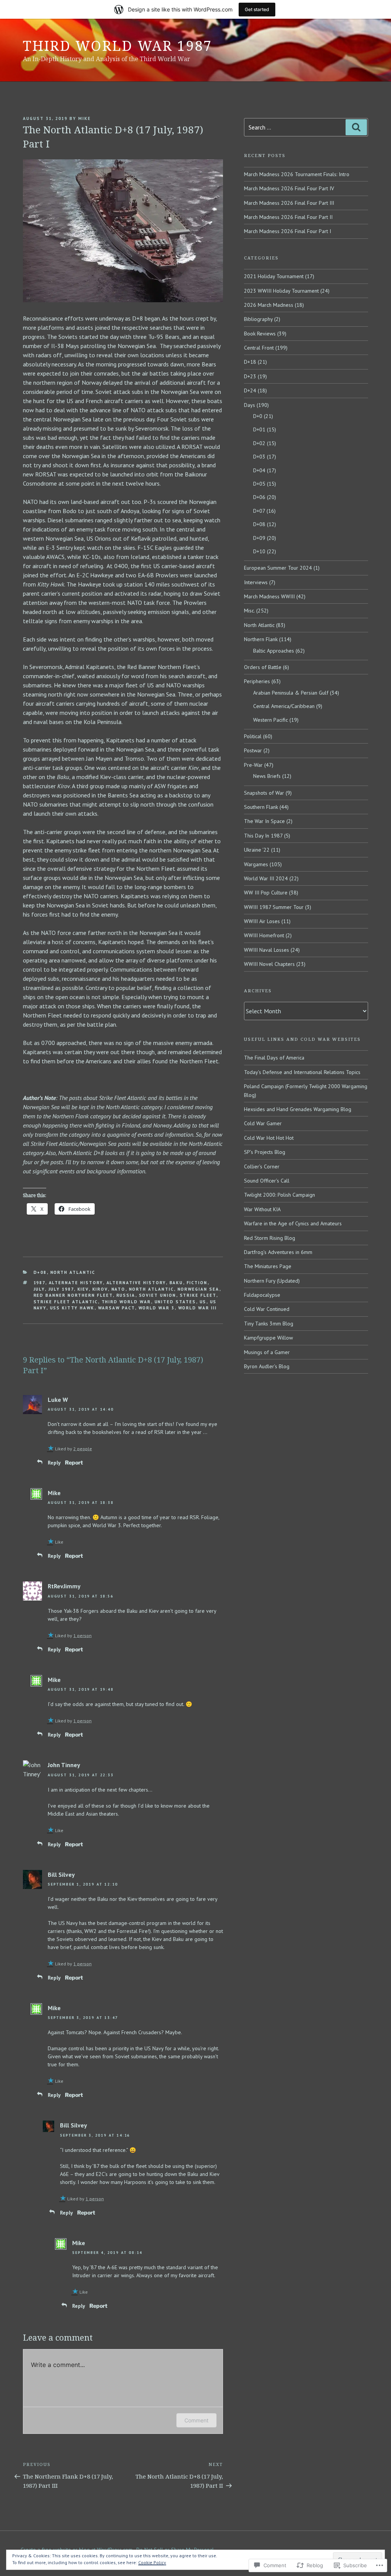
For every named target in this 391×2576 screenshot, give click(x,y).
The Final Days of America (274, 1058)
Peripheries (257, 681)
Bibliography (258, 319)
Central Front (259, 348)
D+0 (258, 416)
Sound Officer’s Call (267, 1181)
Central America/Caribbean (284, 706)
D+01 (259, 429)
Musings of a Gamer (267, 1352)
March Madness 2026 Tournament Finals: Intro (297, 174)
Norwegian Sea (199, 1289)
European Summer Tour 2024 (278, 568)
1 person (82, 1636)
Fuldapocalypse (262, 1295)
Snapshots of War (264, 793)
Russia (126, 1295)
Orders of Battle (263, 667)
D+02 (259, 443)
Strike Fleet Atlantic (66, 1302)
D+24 (250, 390)
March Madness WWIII (269, 596)
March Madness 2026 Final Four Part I (288, 231)
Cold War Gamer (263, 1123)
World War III (198, 1308)
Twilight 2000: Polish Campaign (280, 1195)
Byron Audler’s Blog (267, 1366)
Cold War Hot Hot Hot (269, 1138)
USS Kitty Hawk (72, 1308)
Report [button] (74, 1462)
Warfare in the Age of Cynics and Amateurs (293, 1223)
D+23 (250, 376)
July (39, 1289)
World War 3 (157, 1308)
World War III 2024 (266, 878)
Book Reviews (260, 334)
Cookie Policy (152, 2562)
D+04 (259, 470)
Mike (85, 118)
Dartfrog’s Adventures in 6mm (278, 1252)
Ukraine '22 (257, 850)
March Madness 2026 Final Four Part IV (289, 188)
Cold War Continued (267, 1309)
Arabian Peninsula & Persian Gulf (291, 693)
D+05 (259, 484)
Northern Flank (261, 639)
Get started (257, 9)
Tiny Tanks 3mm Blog (269, 1324)
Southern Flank (261, 807)
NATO (119, 1289)
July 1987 (61, 1289)
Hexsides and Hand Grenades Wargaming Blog (298, 1109)
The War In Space (264, 821)
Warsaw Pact (117, 1308)
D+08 (40, 1272)
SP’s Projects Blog (265, 1152)
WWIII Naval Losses (267, 950)
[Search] (356, 127)
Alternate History (76, 1283)
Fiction (197, 1283)
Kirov (100, 1289)
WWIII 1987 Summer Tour (274, 907)
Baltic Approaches (274, 651)
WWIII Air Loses (262, 921)
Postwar (253, 750)
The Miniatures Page (268, 1266)
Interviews (256, 582)
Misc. (249, 611)
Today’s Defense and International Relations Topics (302, 1072)
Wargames (256, 864)
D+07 (259, 511)
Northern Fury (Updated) (272, 1281)
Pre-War (253, 765)
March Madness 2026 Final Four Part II (288, 217)
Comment (196, 2420)
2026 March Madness (269, 305)
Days (250, 405)
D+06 (259, 497)
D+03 (259, 457)
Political (253, 736)
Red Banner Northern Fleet (73, 1295)
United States (175, 1302)
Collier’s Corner (262, 1166)
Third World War (126, 1302)
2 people (83, 1449)
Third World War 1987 (118, 46)
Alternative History (136, 1283)
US (203, 1302)
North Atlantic (73, 1272)
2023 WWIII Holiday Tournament (281, 291)
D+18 (250, 362)
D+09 (259, 538)
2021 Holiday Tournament (274, 276)
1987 (40, 1283)
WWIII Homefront (264, 935)
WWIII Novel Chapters (269, 964)
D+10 (259, 551)
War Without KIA (262, 1209)
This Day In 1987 (263, 836)
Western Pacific (271, 720)
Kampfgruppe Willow (268, 1338)
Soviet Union (158, 1295)
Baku (176, 1283)
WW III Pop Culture (266, 893)
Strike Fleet (198, 1295)
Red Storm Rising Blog (270, 1238)
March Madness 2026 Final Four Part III (289, 203)
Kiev (83, 1289)
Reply (54, 1463)
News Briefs (267, 776)
